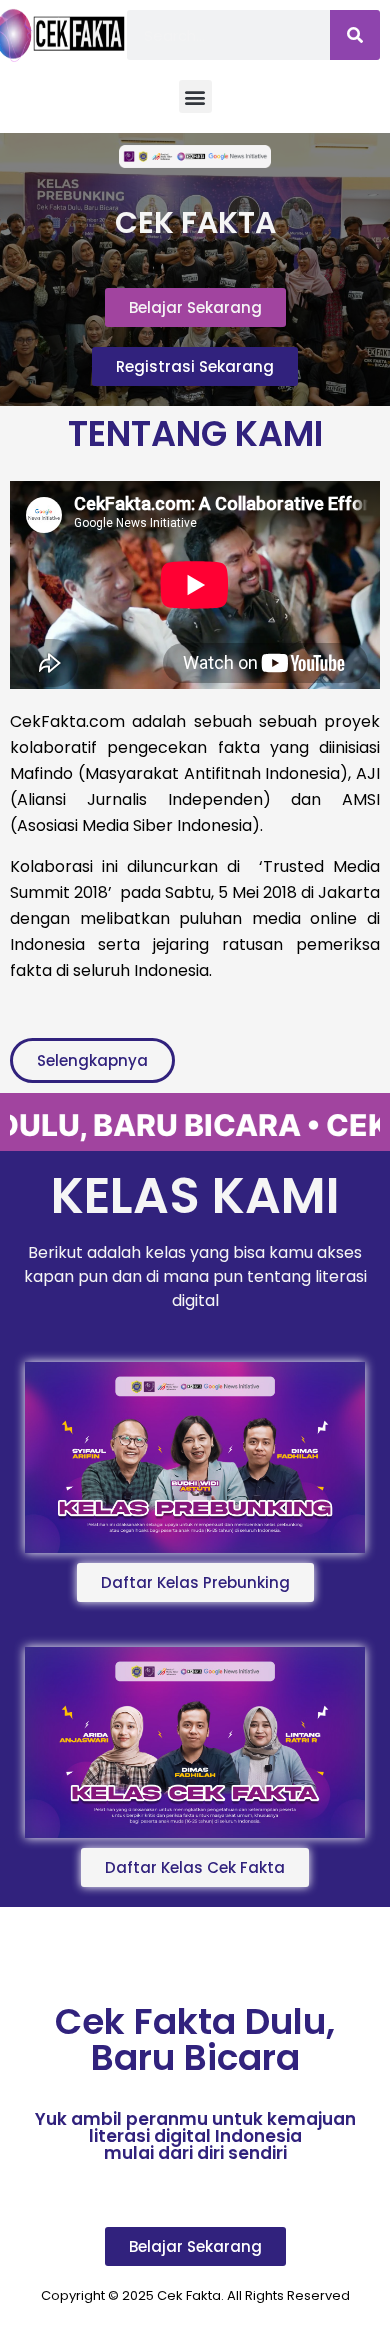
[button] (195, 96)
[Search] (355, 35)
